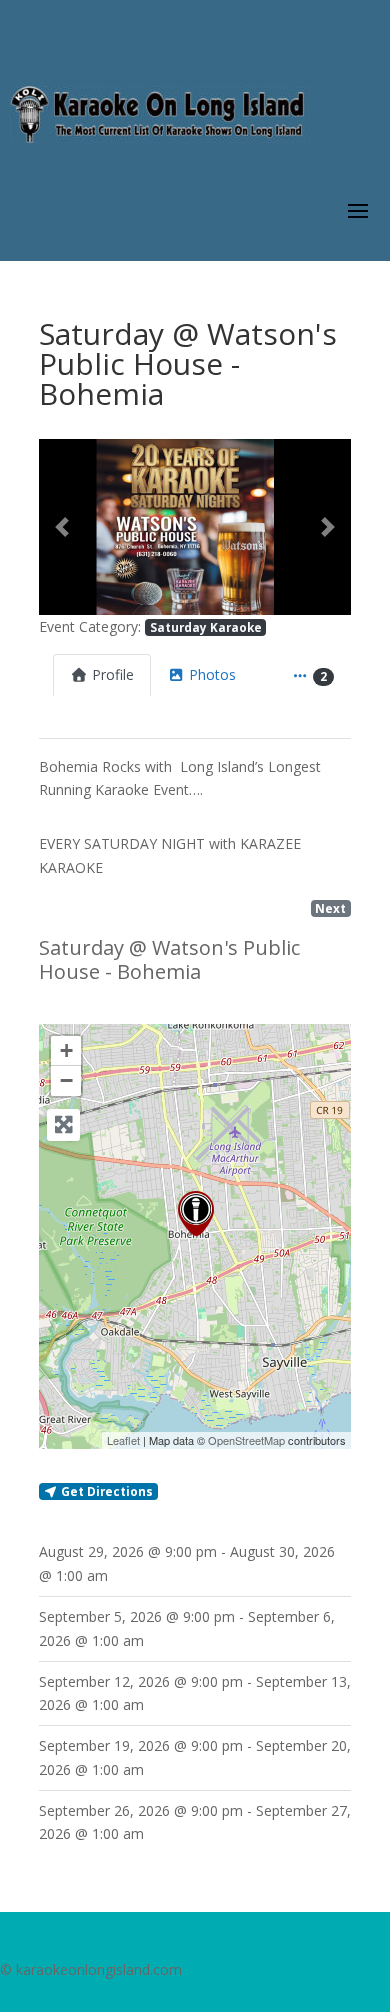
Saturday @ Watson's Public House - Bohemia (169, 959)
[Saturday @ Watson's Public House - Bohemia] (196, 1213)
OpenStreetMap (246, 1440)
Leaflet (123, 1440)
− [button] (66, 1080)
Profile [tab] (113, 674)
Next (330, 908)
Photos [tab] (212, 674)
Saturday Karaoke (206, 627)
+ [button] (66, 1050)
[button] (62, 527)
